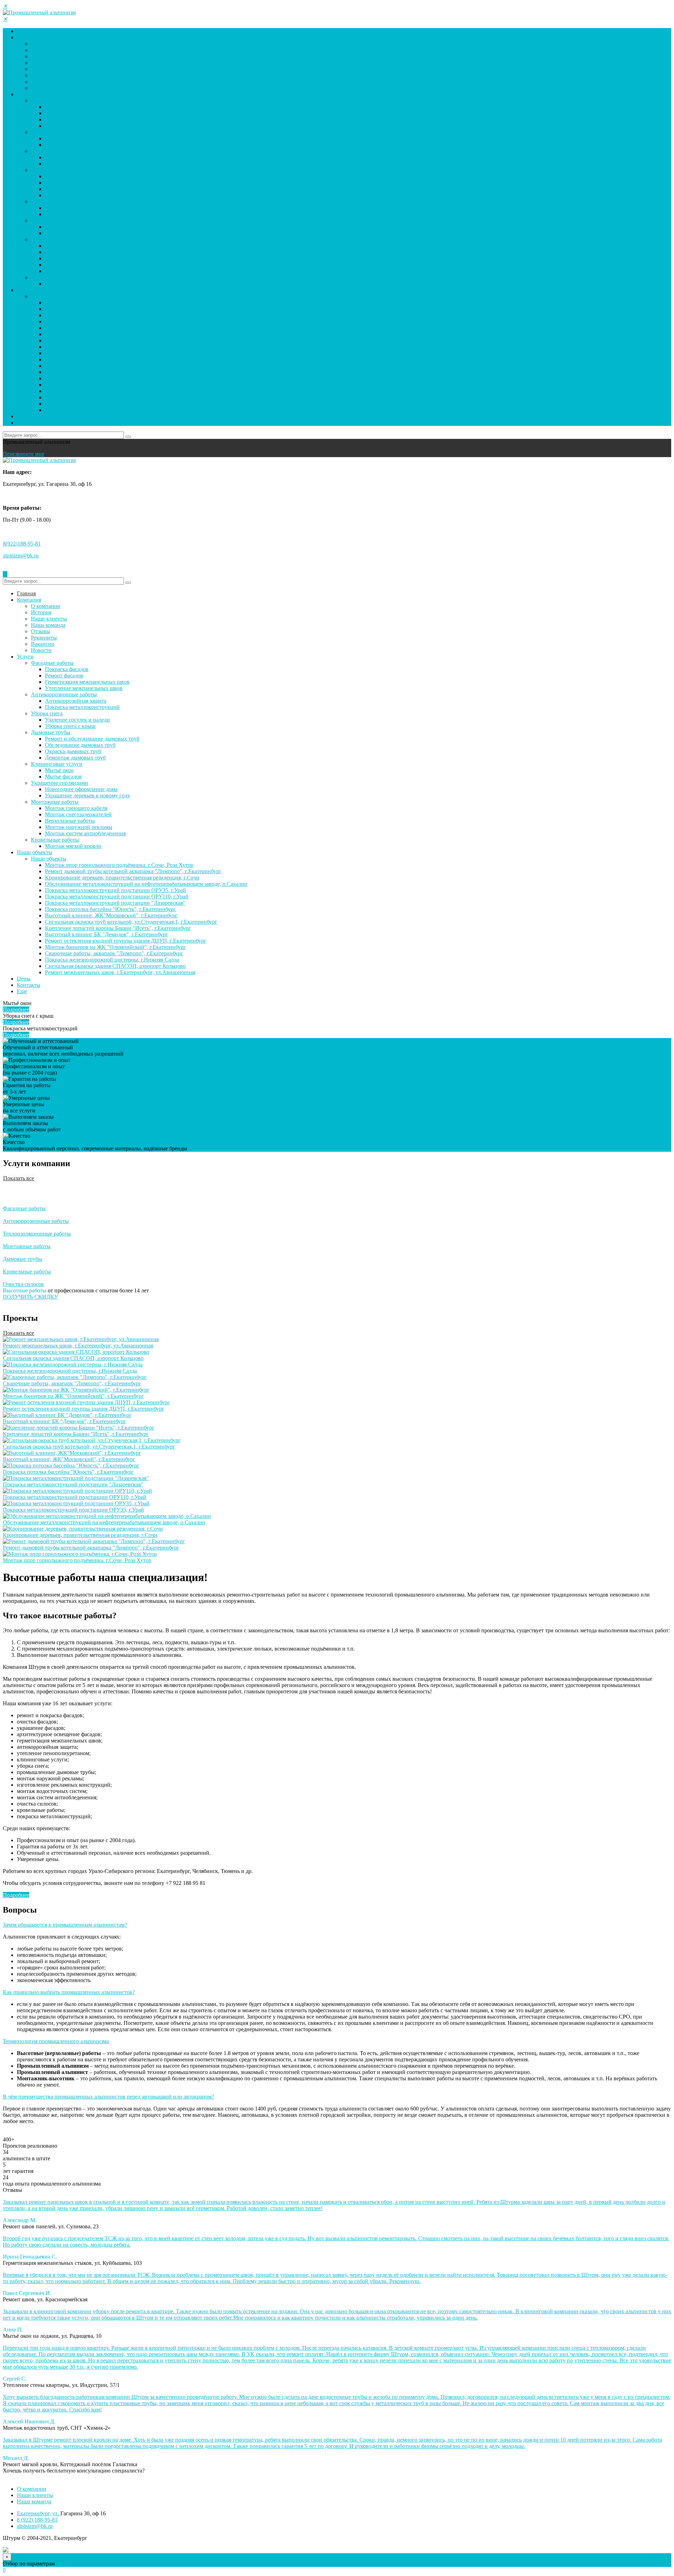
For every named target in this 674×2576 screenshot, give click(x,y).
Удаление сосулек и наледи (77, 157)
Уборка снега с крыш (70, 164)
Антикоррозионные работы (64, 132)
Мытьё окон (59, 208)
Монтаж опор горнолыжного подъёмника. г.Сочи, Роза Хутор (119, 303)
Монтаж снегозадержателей (78, 252)
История (41, 50)
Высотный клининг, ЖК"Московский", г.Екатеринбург (111, 353)
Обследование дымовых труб (80, 183)
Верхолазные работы (70, 258)
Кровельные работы (55, 277)
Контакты (29, 423)
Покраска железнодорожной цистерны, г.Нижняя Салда (112, 397)
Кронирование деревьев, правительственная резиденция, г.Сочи (122, 315)
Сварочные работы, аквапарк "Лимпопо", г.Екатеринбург (114, 391)
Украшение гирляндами (60, 220)
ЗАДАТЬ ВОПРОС (26, 2477)
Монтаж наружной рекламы (79, 265)
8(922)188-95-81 (22, 544)
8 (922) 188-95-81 (37, 2520)
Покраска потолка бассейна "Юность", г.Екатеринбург (110, 347)
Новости (41, 88)
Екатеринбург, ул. (39, 2513)
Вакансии (43, 82)
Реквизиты (44, 75)
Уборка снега (47, 151)
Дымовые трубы (51, 170)
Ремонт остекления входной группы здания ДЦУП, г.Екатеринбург (126, 378)
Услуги (25, 94)
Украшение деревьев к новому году (88, 233)
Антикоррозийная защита (76, 138)
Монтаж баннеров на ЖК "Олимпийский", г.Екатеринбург (115, 385)
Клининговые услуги (57, 202)
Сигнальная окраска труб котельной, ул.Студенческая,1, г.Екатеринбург (131, 359)
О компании (46, 44)
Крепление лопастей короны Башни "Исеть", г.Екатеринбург (118, 366)
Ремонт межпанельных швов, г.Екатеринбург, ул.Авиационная (120, 410)
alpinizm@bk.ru (21, 556)
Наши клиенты (49, 56)
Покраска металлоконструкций (82, 145)
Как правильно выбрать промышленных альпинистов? (69, 1992)
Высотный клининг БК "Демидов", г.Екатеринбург (107, 372)
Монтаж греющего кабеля (76, 246)
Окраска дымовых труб (73, 189)
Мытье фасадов (63, 214)
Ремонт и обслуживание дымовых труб (92, 176)
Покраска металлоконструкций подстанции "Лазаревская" (115, 340)
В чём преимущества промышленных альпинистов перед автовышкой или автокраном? (108, 2097)
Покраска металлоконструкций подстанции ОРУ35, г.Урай (115, 328)
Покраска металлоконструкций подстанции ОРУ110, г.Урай (117, 334)
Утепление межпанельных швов (84, 126)
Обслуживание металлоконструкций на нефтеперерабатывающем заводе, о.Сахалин (146, 322)
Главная (26, 31)
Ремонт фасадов (64, 113)
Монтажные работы (55, 239)
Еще (22, 991)
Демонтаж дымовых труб (75, 195)
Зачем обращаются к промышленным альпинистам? (65, 1925)
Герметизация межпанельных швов (87, 119)
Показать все (19, 1178)
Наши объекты (35, 290)
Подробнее (16, 1009)
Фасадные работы (52, 101)
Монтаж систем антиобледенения (85, 271)
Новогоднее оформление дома (81, 227)
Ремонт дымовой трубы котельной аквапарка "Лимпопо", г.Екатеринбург (133, 309)
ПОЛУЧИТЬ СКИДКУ (30, 1297)
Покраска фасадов (67, 107)
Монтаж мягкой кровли (73, 284)
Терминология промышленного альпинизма (56, 2041)
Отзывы (41, 69)
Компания (29, 37)
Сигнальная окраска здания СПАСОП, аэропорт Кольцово (115, 404)
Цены (24, 416)
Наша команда (48, 63)
